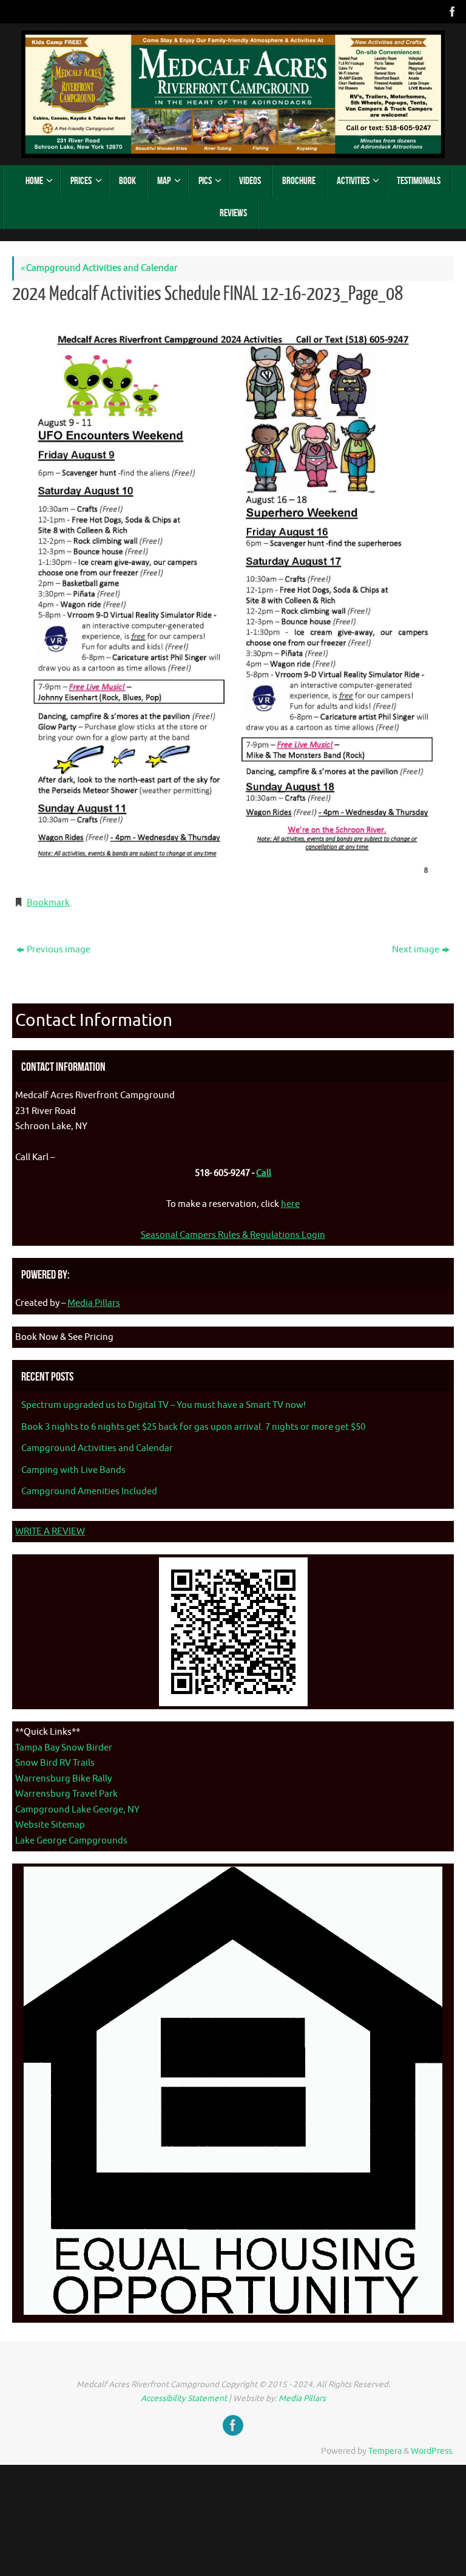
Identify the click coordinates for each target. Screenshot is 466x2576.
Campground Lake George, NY (77, 1810)
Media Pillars (94, 1303)
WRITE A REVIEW (50, 1532)
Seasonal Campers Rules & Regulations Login (233, 1235)
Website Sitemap (50, 1825)
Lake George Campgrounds (71, 1841)
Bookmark (48, 903)
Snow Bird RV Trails (55, 1763)
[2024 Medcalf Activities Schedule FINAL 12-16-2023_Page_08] (233, 598)
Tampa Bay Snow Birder (64, 1748)
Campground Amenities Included (89, 1491)
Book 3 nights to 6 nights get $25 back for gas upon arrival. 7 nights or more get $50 (193, 1427)
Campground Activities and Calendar (99, 268)
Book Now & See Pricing (64, 1337)
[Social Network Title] (451, 12)
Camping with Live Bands (73, 1470)
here (290, 1204)
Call (264, 1173)
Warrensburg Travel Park (66, 1794)
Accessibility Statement (184, 2398)
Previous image (59, 950)
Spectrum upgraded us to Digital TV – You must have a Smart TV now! (164, 1405)
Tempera (385, 2451)
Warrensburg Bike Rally (63, 1779)
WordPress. (432, 2451)
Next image (416, 950)
